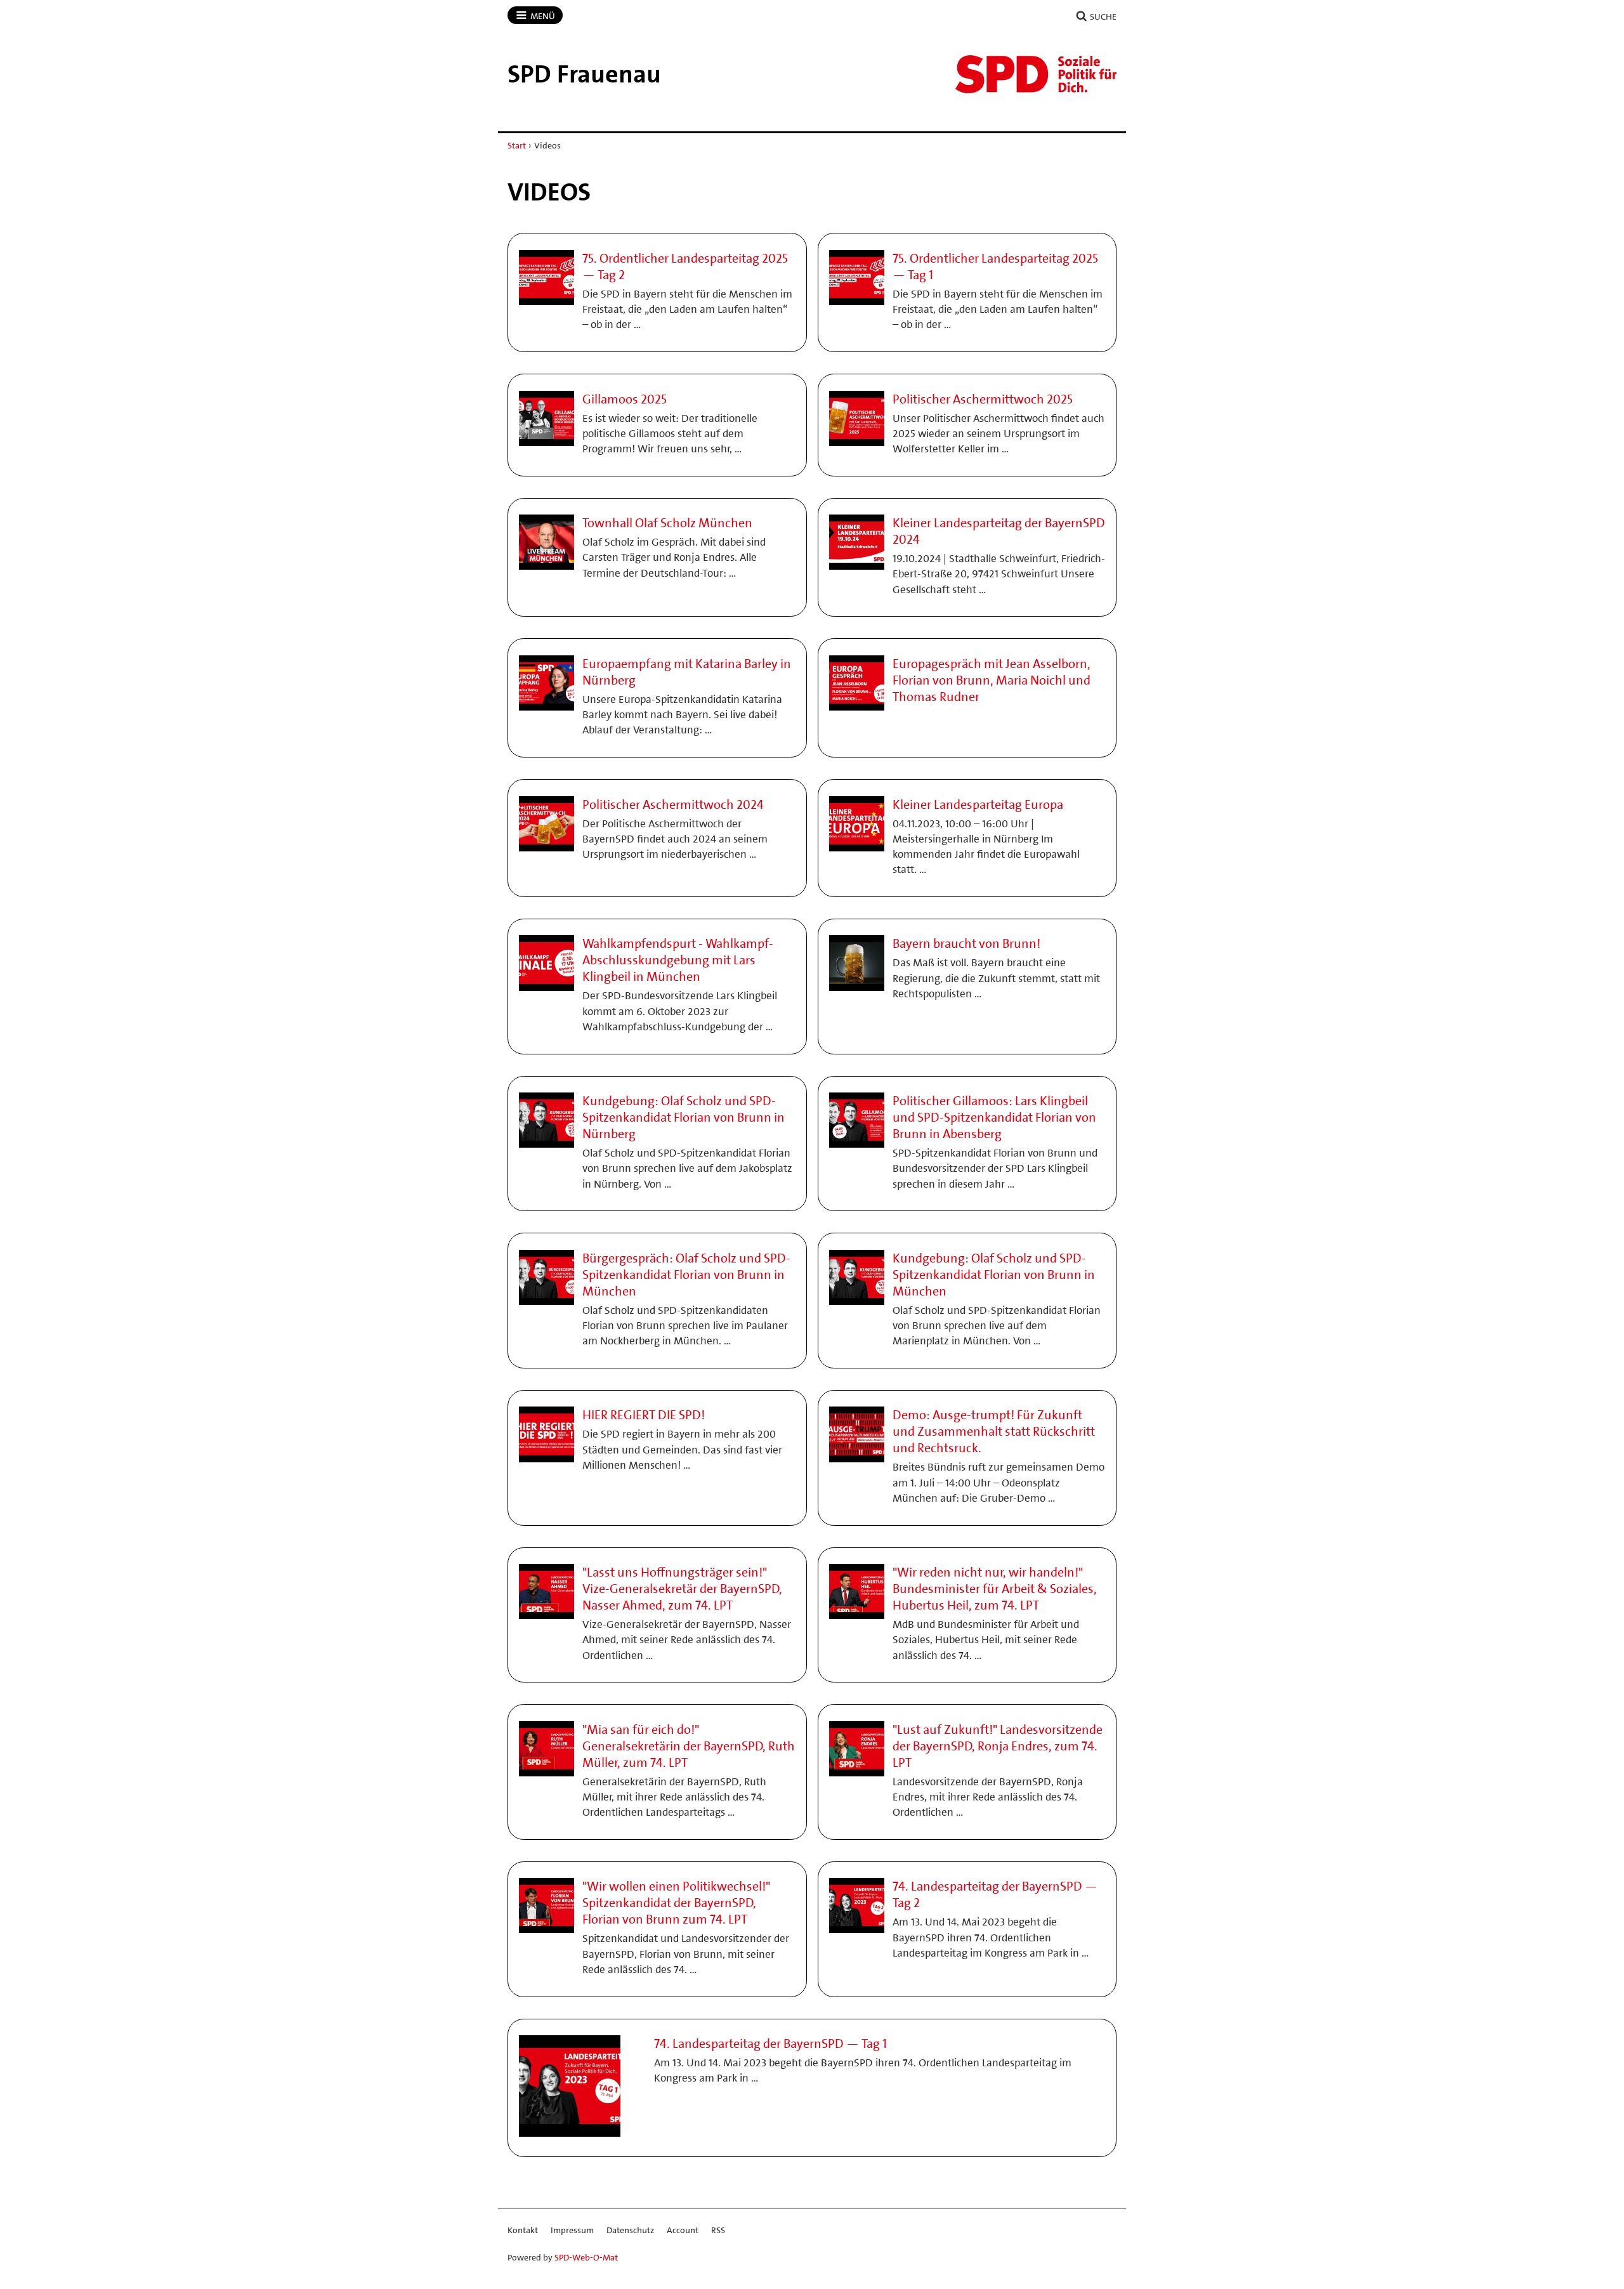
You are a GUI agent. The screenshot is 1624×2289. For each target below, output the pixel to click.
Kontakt (523, 2230)
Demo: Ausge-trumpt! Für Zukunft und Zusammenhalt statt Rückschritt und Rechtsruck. (994, 1431)
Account (683, 2230)
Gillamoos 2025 (625, 399)
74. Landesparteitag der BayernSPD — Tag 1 (770, 2043)
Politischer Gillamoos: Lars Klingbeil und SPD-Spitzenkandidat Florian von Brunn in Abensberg (994, 1117)
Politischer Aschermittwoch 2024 (673, 804)
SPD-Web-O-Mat (586, 2257)
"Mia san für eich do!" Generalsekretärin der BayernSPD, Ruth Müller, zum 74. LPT (689, 1746)
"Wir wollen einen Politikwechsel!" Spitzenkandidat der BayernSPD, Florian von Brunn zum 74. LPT (676, 1903)
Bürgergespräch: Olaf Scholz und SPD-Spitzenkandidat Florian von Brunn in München (686, 1275)
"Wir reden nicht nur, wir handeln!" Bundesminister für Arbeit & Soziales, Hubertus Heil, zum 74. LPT (995, 1589)
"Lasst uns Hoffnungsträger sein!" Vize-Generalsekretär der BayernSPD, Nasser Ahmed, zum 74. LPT (682, 1589)
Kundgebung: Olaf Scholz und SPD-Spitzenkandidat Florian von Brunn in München (994, 1275)
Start (517, 145)
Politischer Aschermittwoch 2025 (983, 399)
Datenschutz (630, 2230)
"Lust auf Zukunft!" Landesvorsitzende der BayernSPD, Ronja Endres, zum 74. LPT (998, 1746)
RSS (718, 2230)
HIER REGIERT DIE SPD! (644, 1415)
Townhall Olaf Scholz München (667, 523)
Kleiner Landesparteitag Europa (978, 804)
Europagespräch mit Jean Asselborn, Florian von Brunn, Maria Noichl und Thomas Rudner (992, 680)
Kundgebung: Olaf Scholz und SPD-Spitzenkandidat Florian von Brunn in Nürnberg (684, 1117)
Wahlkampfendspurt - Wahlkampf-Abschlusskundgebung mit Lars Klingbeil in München (678, 960)
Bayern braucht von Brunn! (966, 943)
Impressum (572, 2230)
